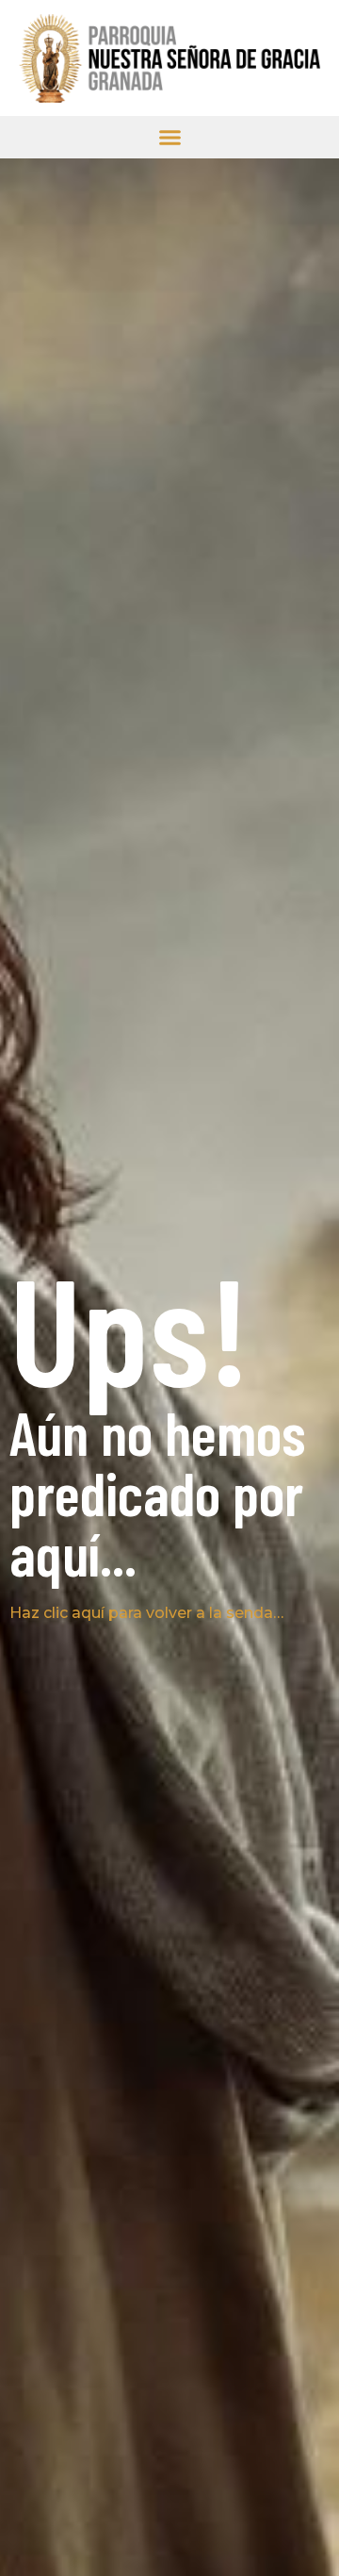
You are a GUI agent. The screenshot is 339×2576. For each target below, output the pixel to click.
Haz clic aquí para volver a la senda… (146, 1613)
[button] (170, 137)
